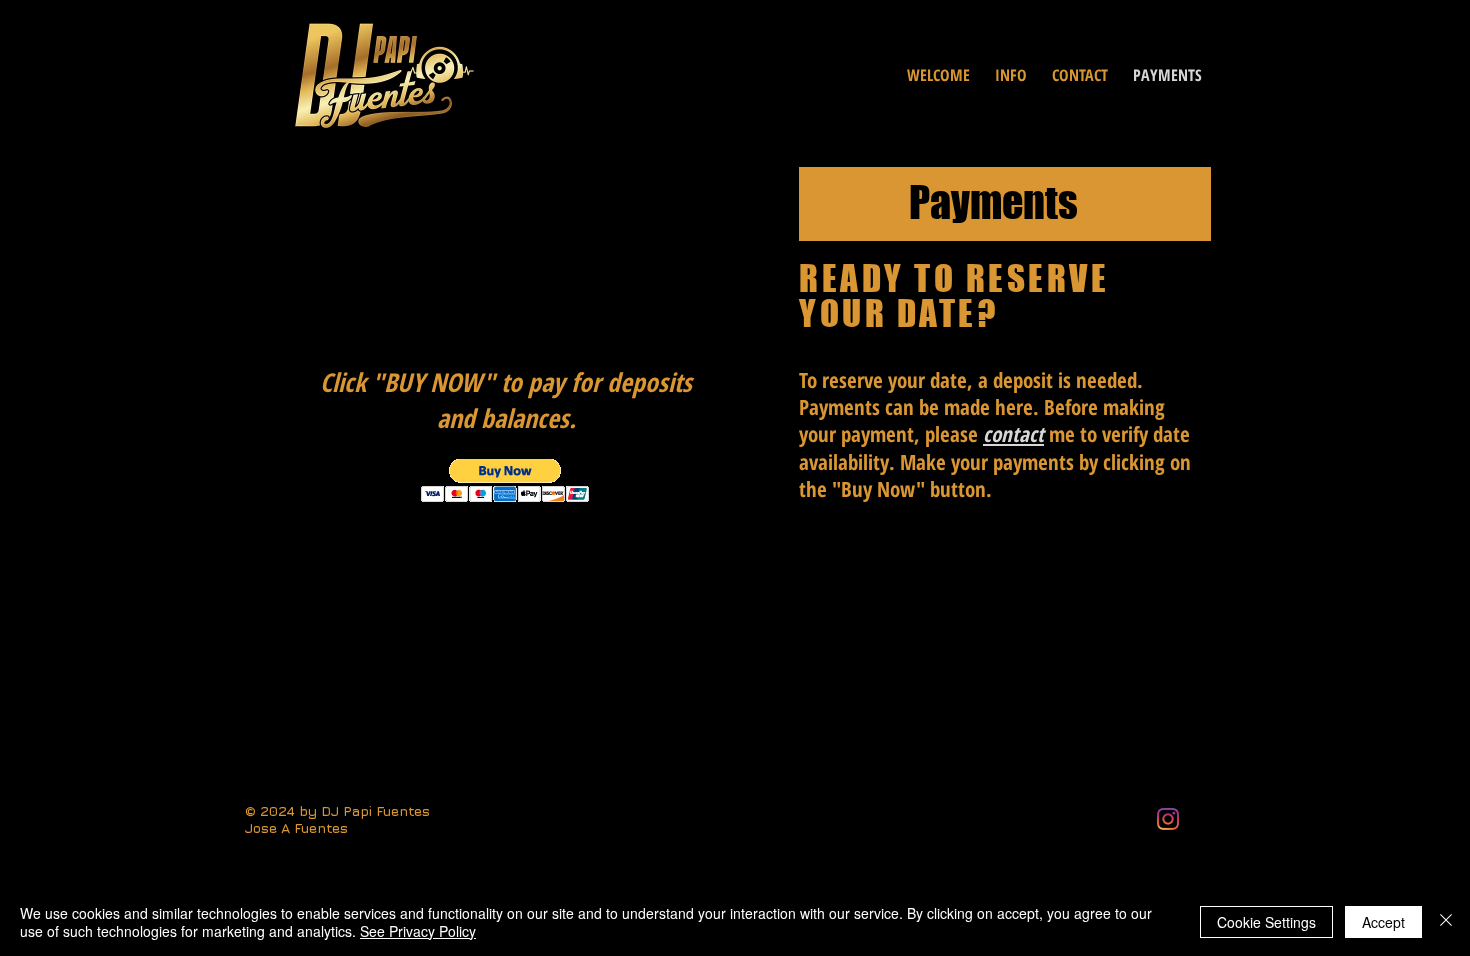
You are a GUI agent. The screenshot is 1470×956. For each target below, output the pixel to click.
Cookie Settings (1266, 922)
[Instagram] (1168, 819)
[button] (505, 480)
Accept (1383, 922)
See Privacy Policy (418, 931)
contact (1013, 434)
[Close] (1446, 922)
